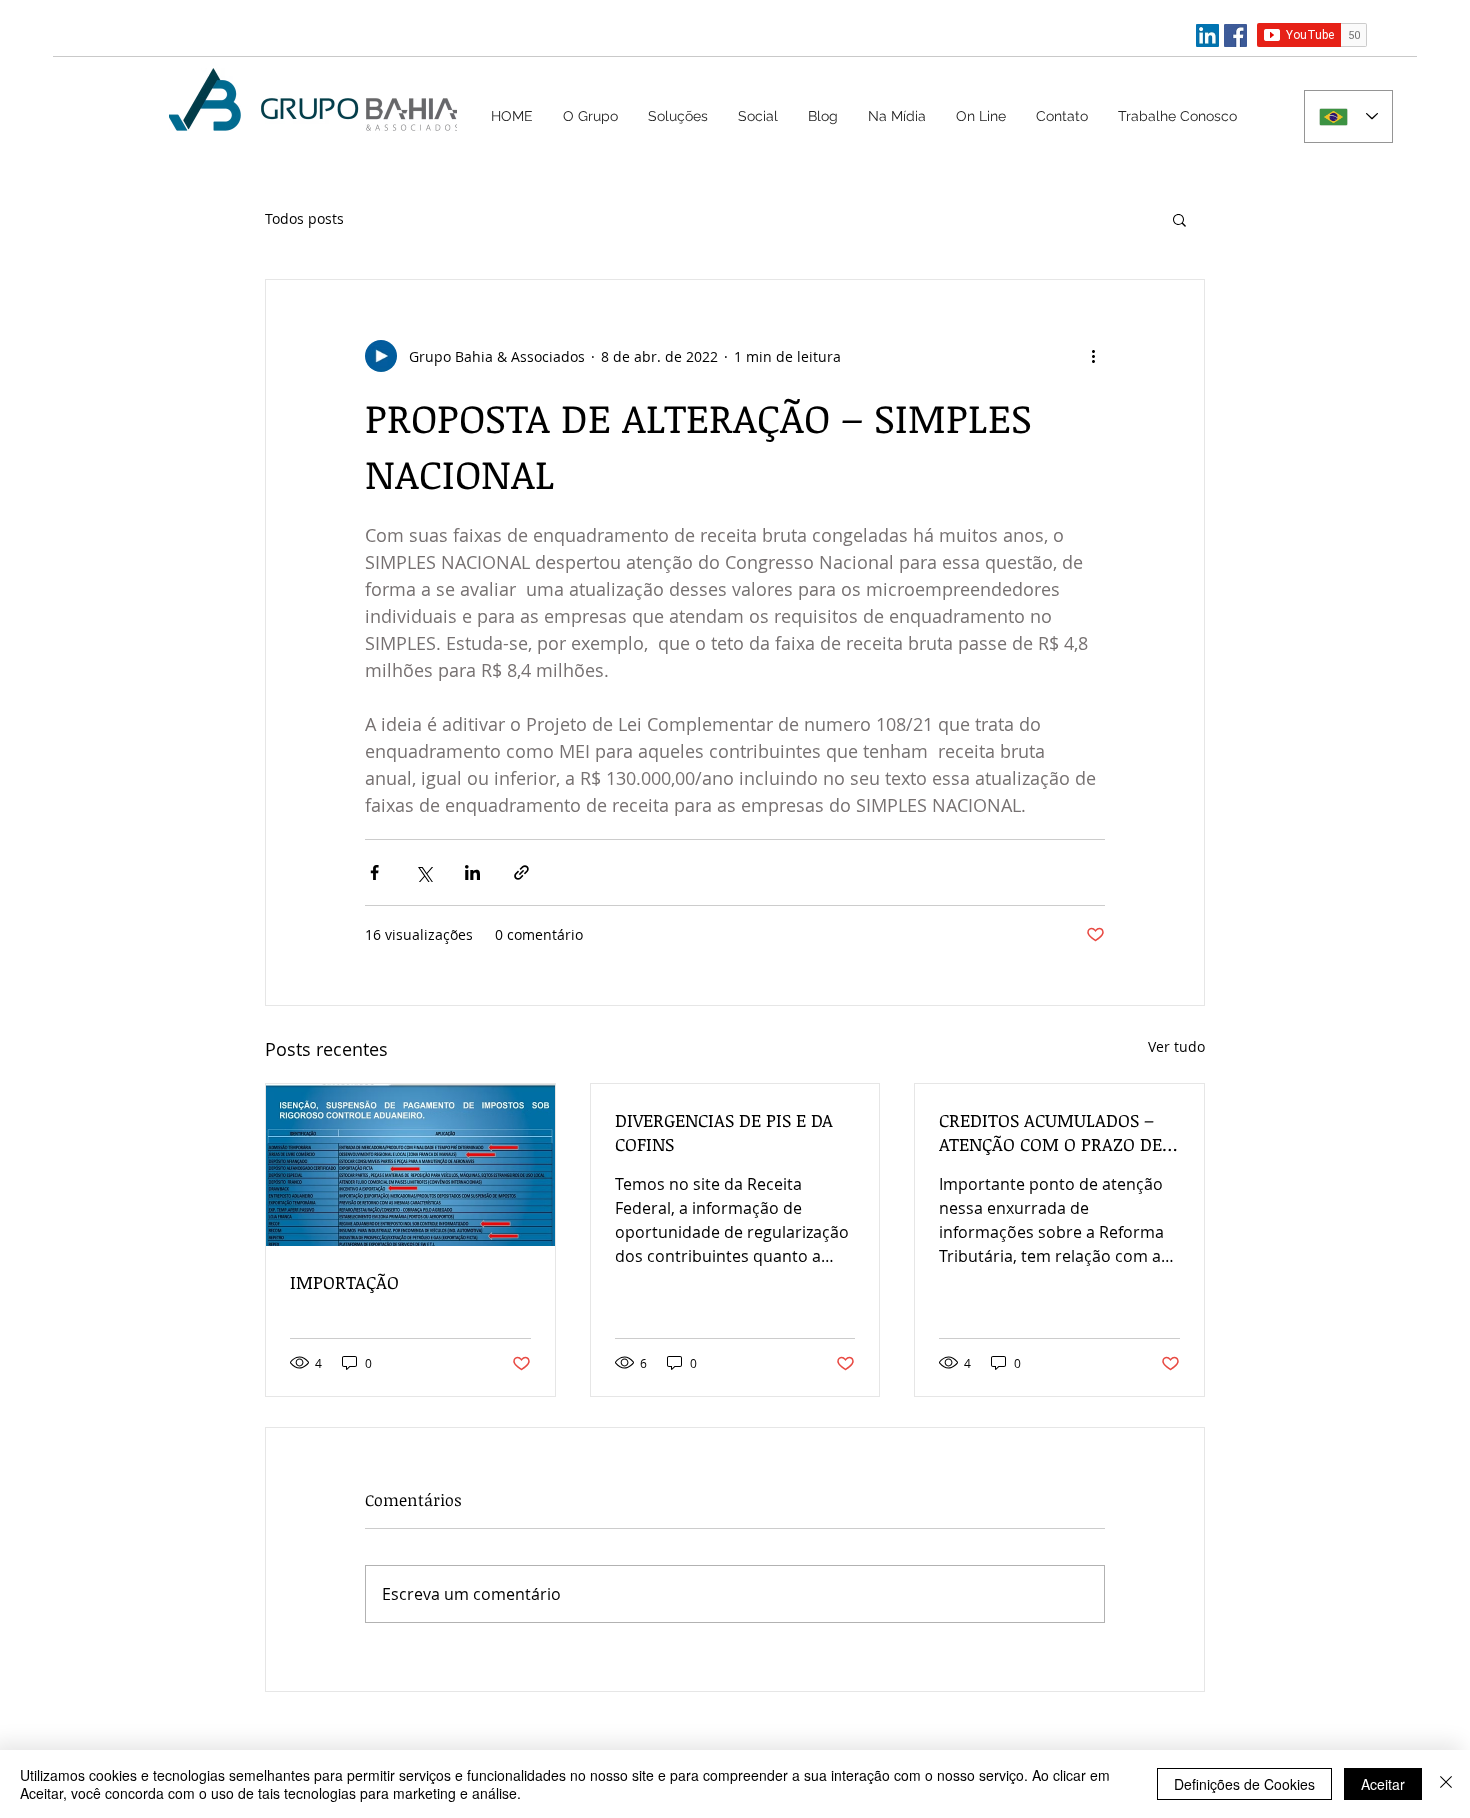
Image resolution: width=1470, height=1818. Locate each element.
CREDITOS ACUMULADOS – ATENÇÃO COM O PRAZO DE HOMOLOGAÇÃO (1050, 1132)
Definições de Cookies (1244, 1784)
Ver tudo (1176, 1046)
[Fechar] (1446, 1784)
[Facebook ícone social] (1235, 35)
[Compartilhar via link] (521, 872)
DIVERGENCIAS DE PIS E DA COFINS (724, 1132)
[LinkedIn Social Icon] (1207, 35)
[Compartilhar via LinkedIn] (472, 872)
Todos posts (304, 218)
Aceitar (1383, 1784)
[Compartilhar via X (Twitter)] (423, 872)
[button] (678, 116)
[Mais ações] (1093, 356)
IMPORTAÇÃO (344, 1282)
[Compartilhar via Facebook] (374, 872)
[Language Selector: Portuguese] (1348, 116)
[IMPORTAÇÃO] (410, 1165)
